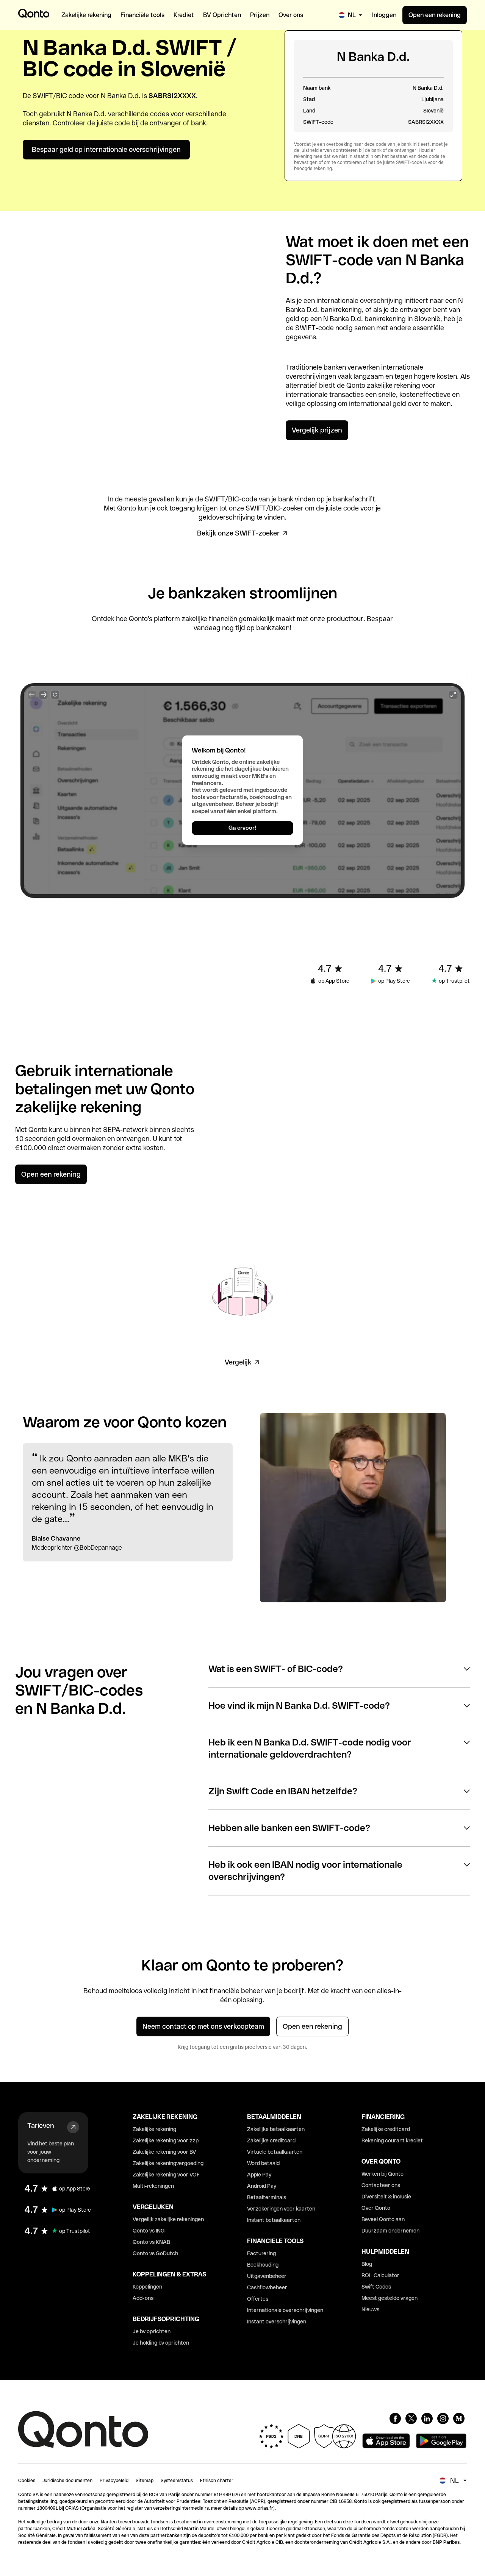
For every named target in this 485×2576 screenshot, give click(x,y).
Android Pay (262, 2186)
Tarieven (41, 2126)
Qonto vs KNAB (151, 2242)
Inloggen (384, 15)
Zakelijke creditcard (271, 2140)
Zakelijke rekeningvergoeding (168, 2163)
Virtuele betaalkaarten (275, 2152)
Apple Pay (259, 2175)
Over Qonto (376, 2208)
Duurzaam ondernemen (390, 2231)
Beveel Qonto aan (383, 2219)
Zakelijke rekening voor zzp (166, 2140)
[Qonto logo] (34, 13)
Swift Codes (376, 2287)
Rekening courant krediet (392, 2140)
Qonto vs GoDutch (155, 2253)
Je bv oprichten (152, 2331)
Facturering (261, 2253)
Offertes (258, 2299)
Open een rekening (435, 15)
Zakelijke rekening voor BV (164, 2152)
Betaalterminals (267, 2197)
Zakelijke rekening (154, 2129)
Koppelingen (147, 2287)
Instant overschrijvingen (277, 2322)
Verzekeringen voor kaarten (281, 2209)
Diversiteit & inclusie (386, 2197)
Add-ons (143, 2298)
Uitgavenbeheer (267, 2276)
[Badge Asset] (395, 2418)
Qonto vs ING (149, 2231)
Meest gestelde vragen (390, 2298)
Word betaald (263, 2163)
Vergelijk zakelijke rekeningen (168, 2219)
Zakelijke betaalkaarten (276, 2129)
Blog (367, 2264)
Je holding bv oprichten (161, 2343)
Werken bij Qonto (383, 2174)
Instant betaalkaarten (274, 2220)
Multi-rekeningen (153, 2186)
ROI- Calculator (380, 2275)
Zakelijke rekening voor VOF (166, 2175)
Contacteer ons (381, 2185)
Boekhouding (263, 2265)
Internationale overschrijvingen (285, 2310)
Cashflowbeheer (267, 2287)
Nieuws (370, 2309)
